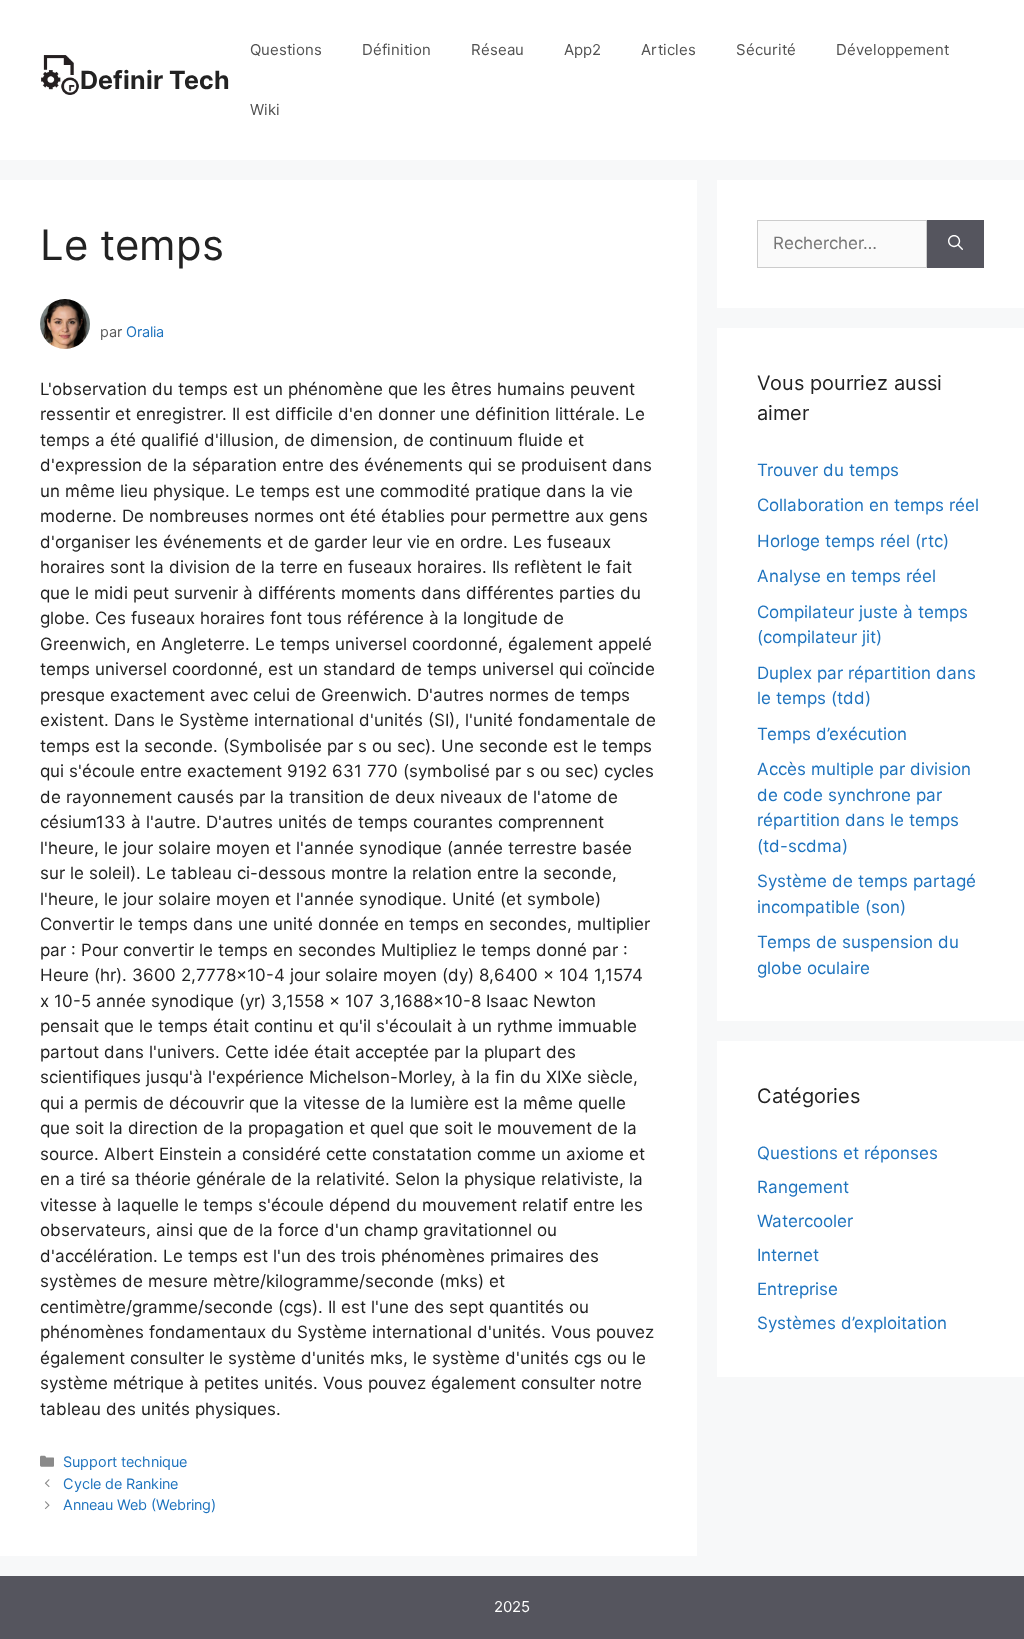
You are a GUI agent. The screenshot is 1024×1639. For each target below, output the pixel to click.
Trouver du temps (828, 470)
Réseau (497, 49)
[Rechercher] (955, 244)
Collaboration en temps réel (868, 505)
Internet (788, 1255)
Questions (286, 49)
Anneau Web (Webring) (139, 1504)
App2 (582, 49)
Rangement (803, 1187)
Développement (892, 49)
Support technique (125, 1461)
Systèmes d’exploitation (852, 1323)
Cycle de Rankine (120, 1483)
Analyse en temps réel (846, 576)
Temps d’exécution (832, 734)
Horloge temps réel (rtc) (853, 541)
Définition (396, 49)
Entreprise (797, 1289)
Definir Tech (155, 80)
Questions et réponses (847, 1153)
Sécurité (766, 49)
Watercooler (805, 1221)
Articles (668, 49)
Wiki (265, 109)
